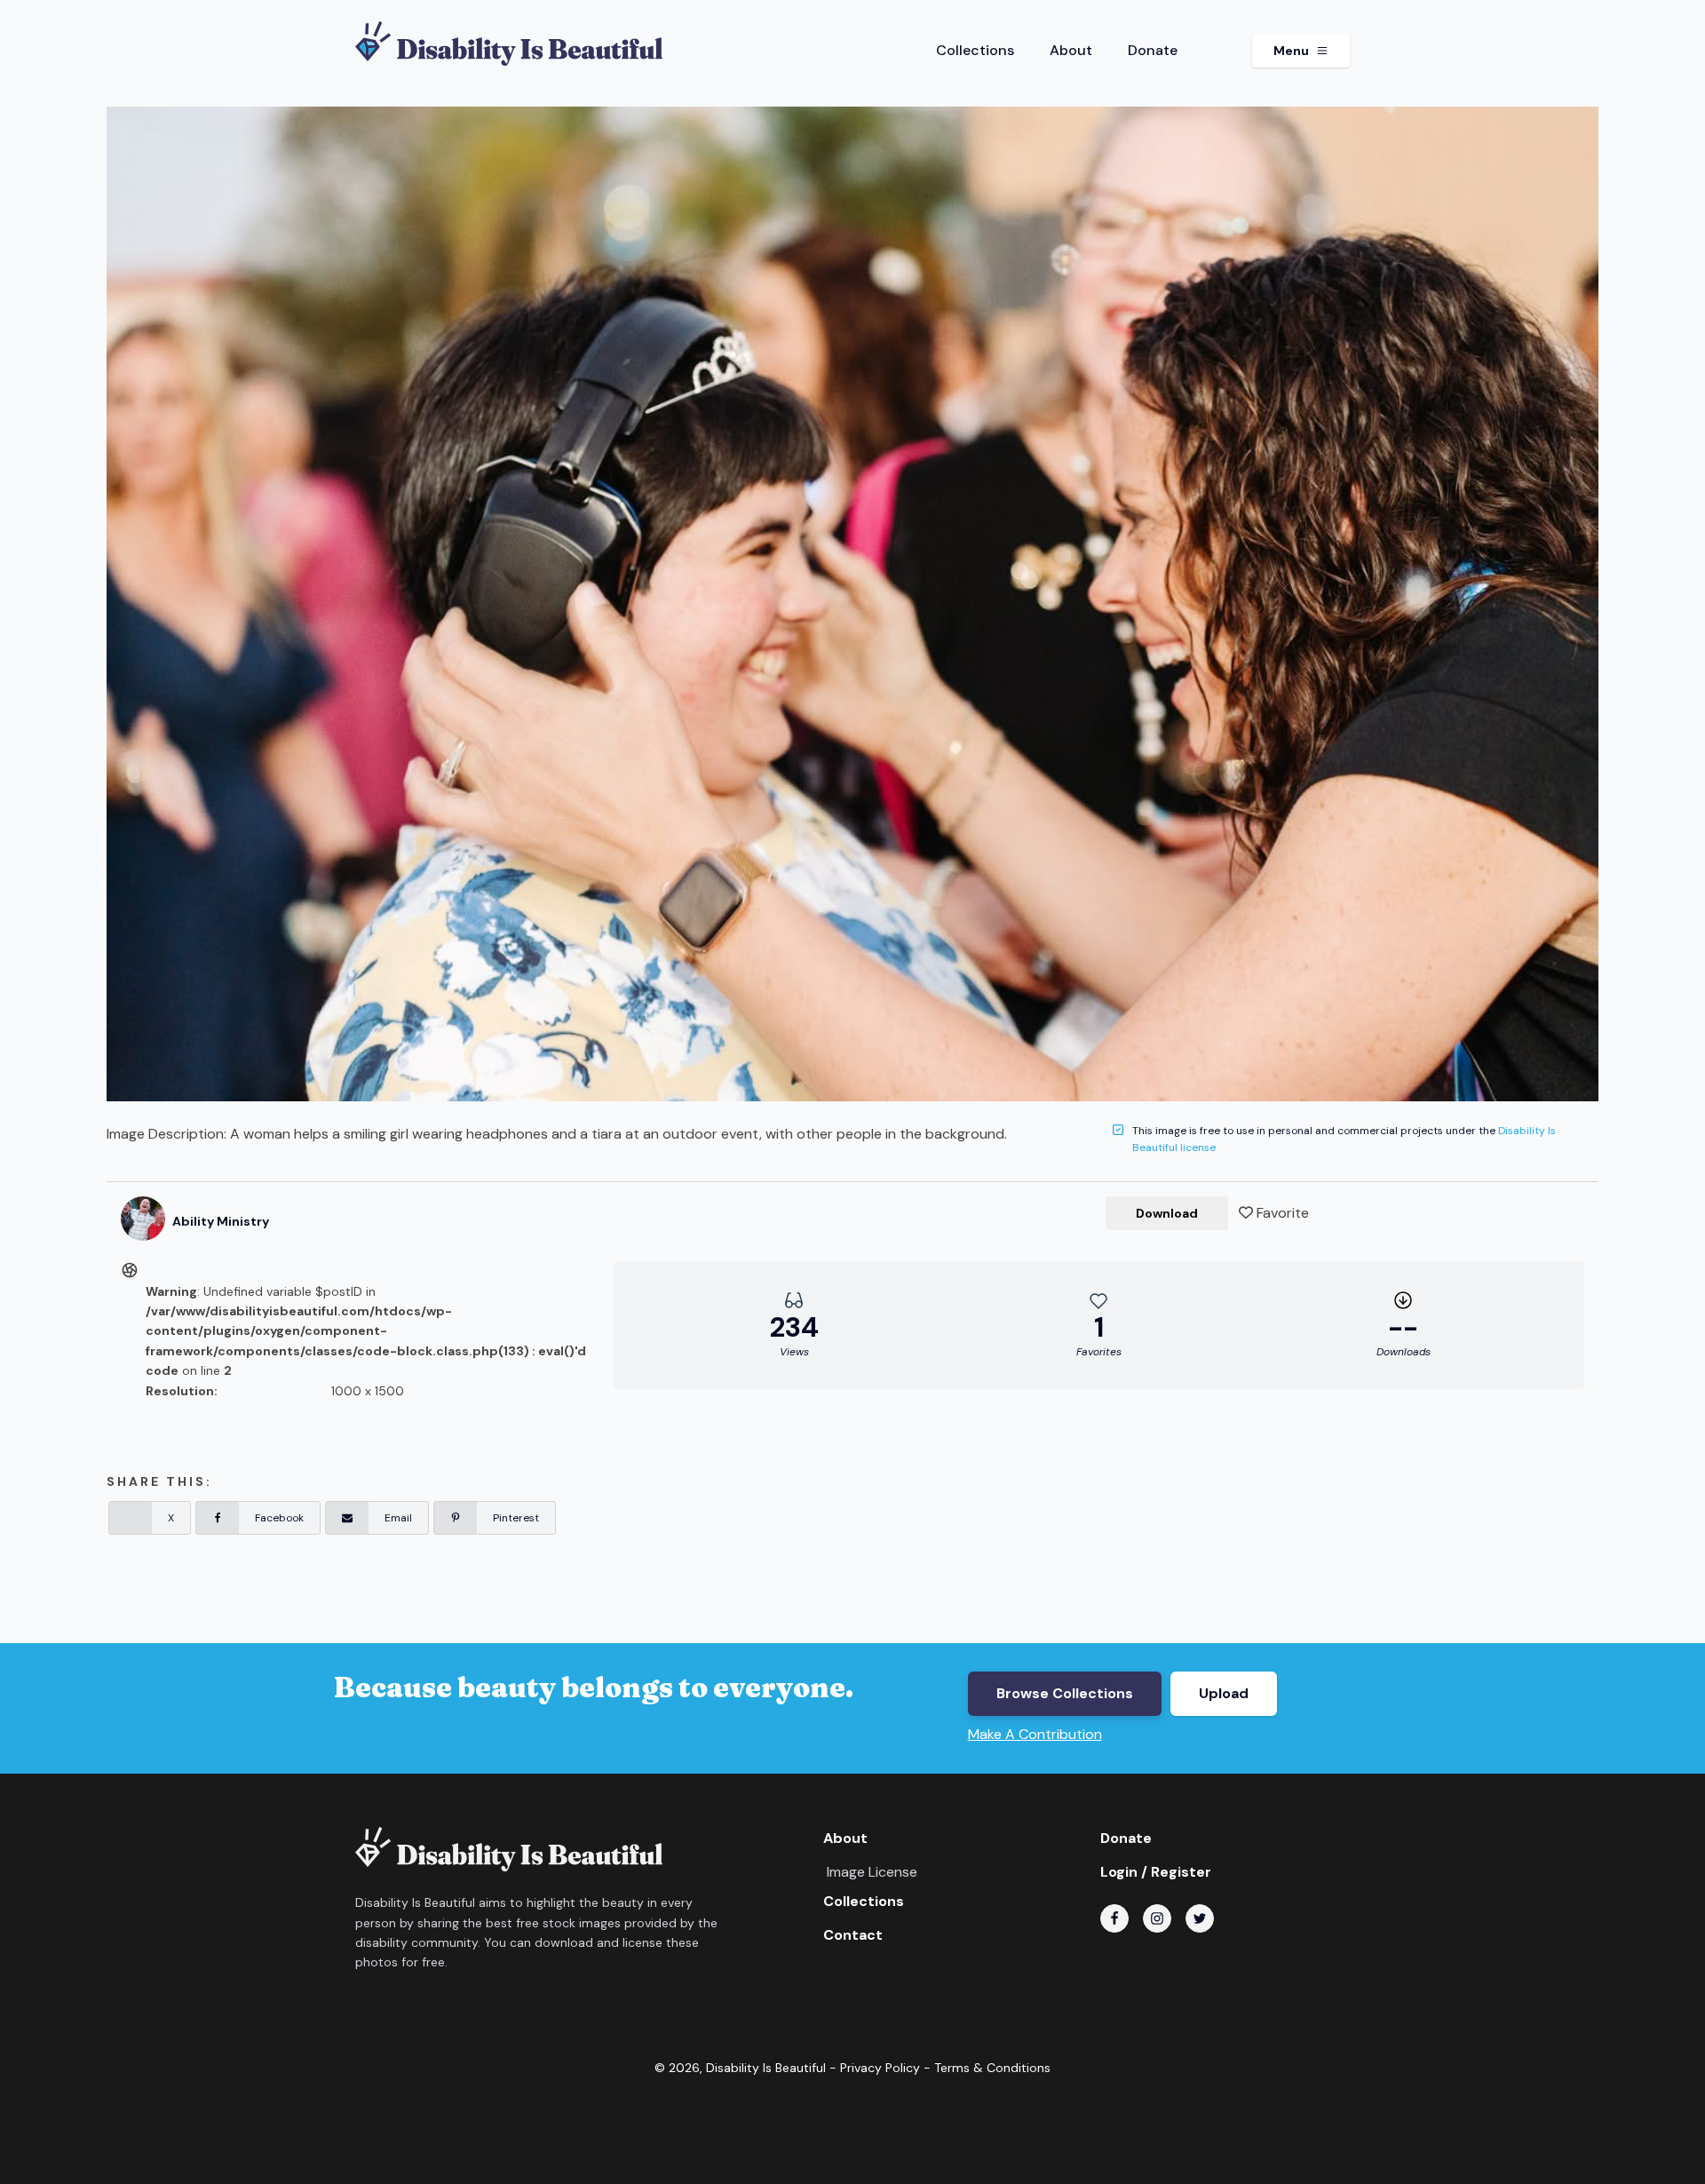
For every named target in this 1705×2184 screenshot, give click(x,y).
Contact (853, 1935)
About (1071, 50)
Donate (1153, 50)
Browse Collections (1065, 1693)
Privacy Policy (880, 2068)
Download (1167, 1213)
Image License (872, 1872)
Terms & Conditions (992, 2068)
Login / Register (1156, 1872)
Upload (1224, 1693)
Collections (975, 50)
